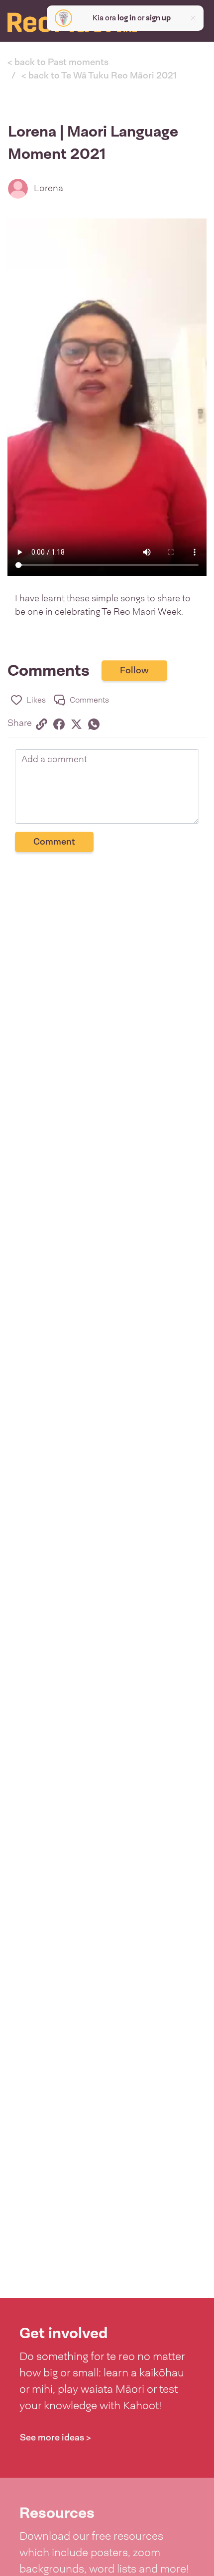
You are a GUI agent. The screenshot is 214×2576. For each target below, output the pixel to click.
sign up (158, 18)
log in (127, 18)
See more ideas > (55, 2437)
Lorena (49, 188)
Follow (134, 670)
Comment (54, 842)
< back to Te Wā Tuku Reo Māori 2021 (99, 75)
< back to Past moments (58, 62)
